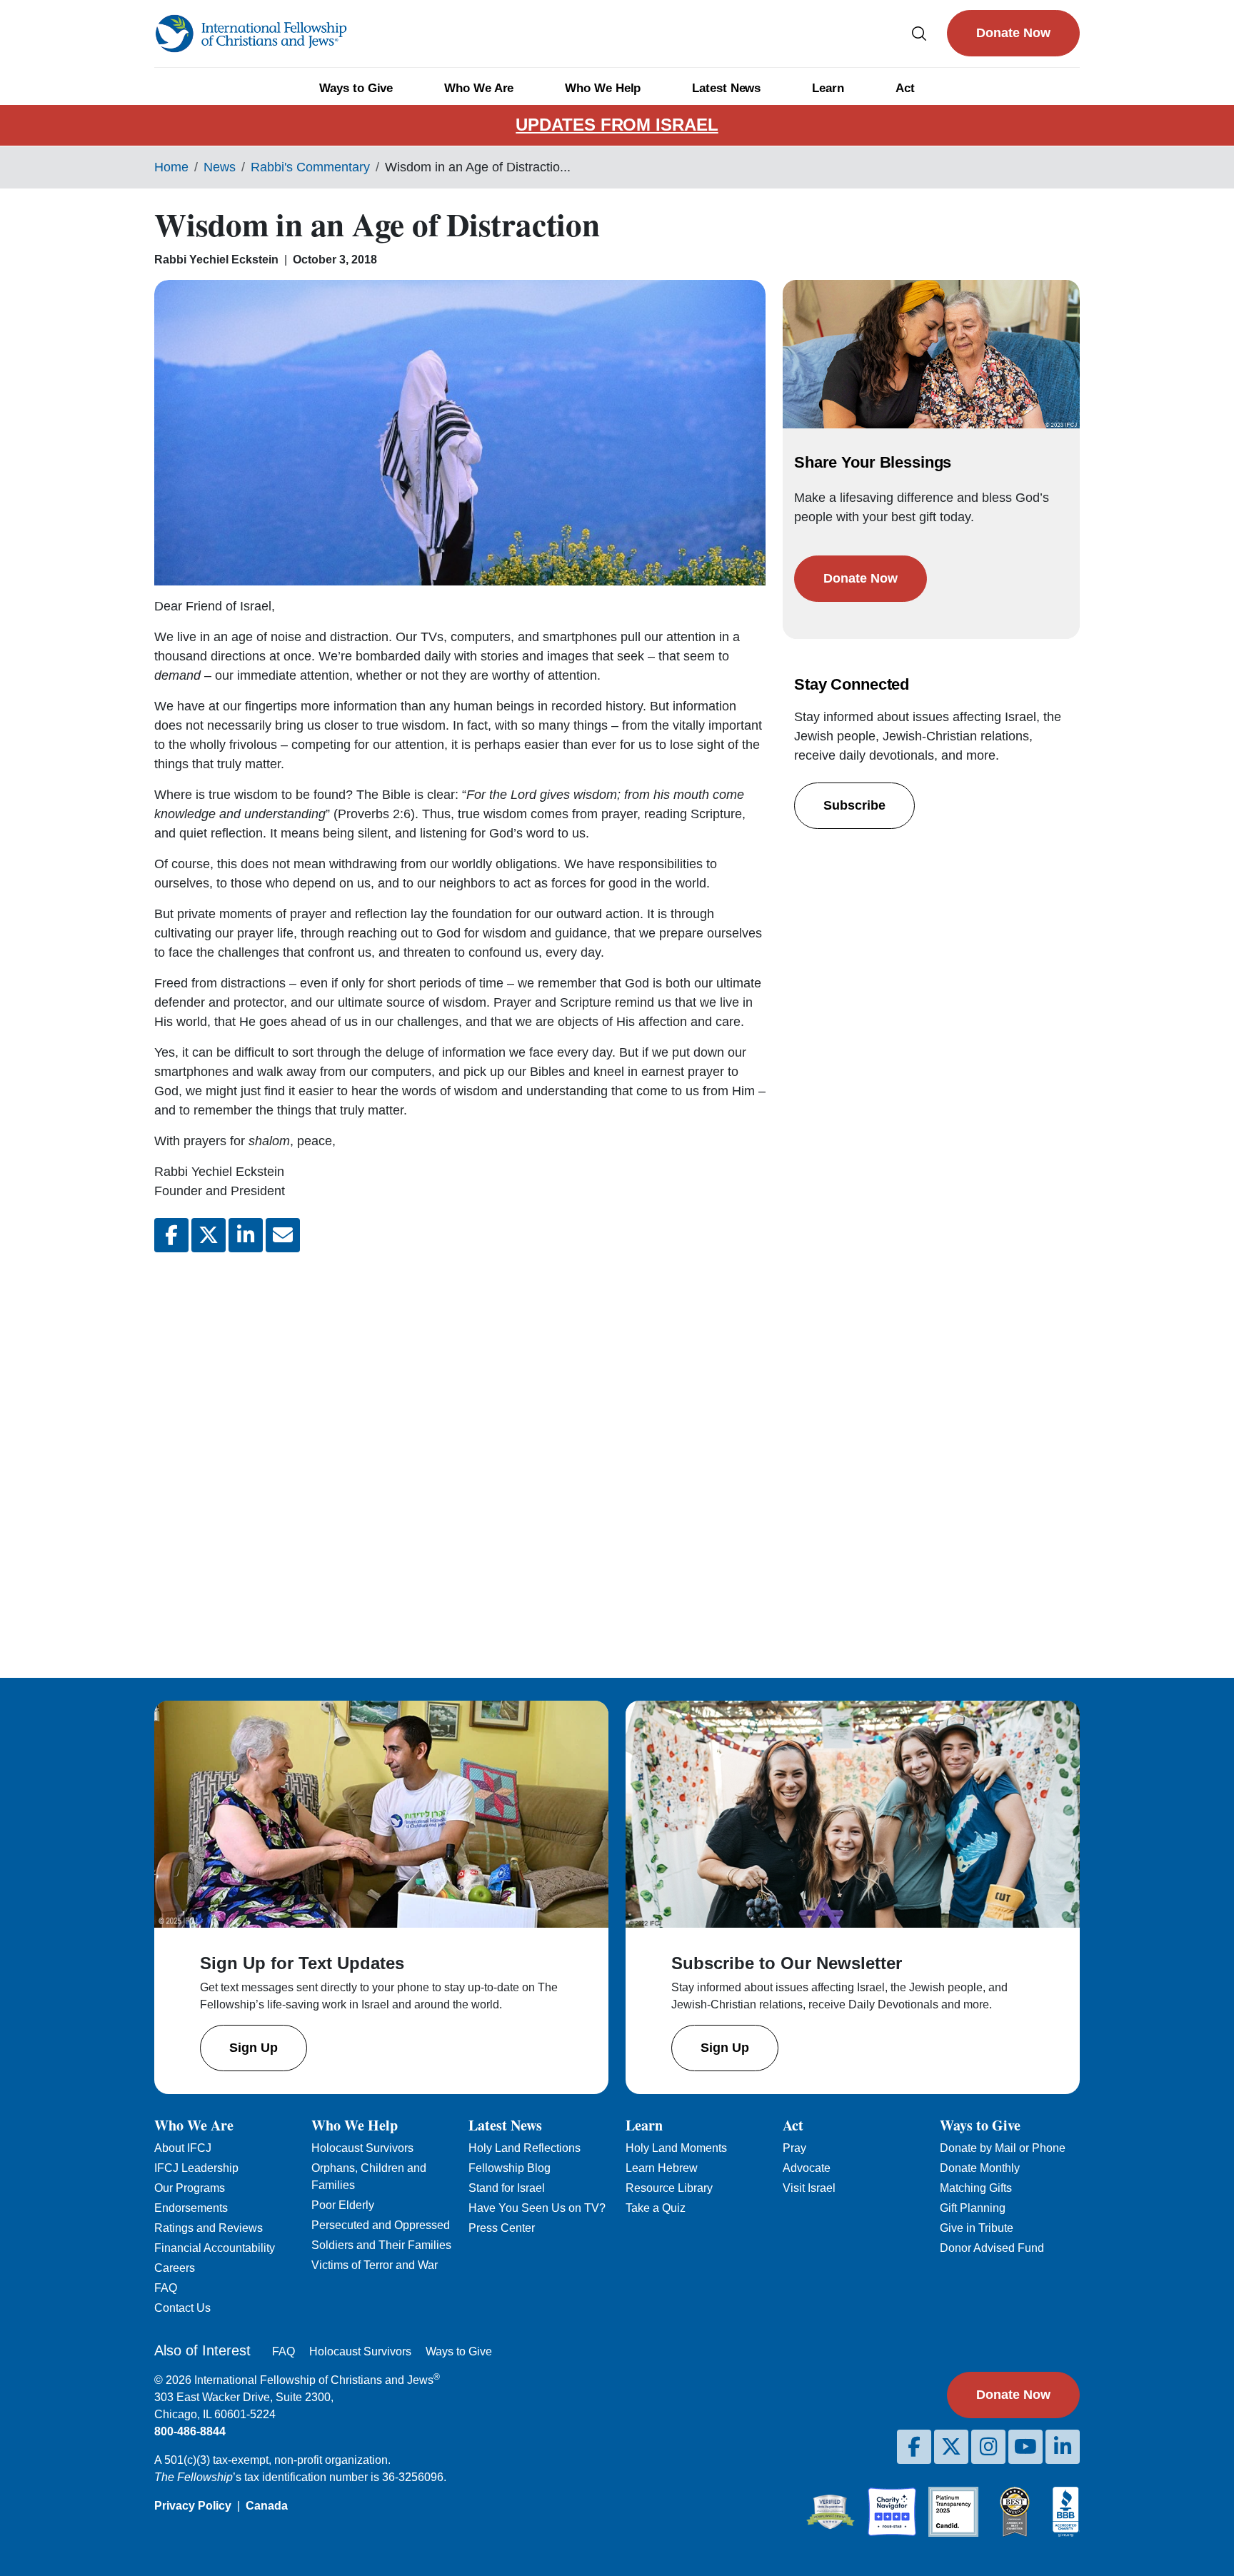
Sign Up (254, 2048)
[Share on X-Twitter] (209, 1235)
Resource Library (669, 2188)
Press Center (502, 2228)
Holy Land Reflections (525, 2148)
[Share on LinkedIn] (246, 1235)
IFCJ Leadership (196, 2168)
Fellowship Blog (510, 2168)
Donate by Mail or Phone (1003, 2148)
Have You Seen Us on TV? (537, 2208)
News (220, 167)
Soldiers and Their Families (381, 2245)
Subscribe (854, 805)
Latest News (726, 88)
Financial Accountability (215, 2248)
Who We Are (479, 88)
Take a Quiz (656, 2208)
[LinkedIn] (1063, 2447)
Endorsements (191, 2208)
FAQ (166, 2288)
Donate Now (1013, 33)
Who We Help (603, 88)
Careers (175, 2268)
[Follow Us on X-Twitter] (951, 2447)
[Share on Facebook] (171, 1235)
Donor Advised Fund (992, 2248)
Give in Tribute (977, 2228)
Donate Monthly (980, 2168)
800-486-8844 (190, 2431)
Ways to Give (356, 88)
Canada (267, 2506)
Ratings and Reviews (209, 2228)
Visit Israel (809, 2188)
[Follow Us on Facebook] (914, 2447)
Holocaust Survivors (362, 2148)
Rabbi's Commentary (310, 167)
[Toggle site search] (919, 33)
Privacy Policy (193, 2506)
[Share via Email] (283, 1235)
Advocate (807, 2168)
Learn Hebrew (662, 2168)
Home (171, 167)
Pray (794, 2148)
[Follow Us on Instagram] (988, 2447)
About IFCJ (183, 2148)
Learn (828, 88)
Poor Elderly (343, 2205)
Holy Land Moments (676, 2148)
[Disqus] (460, 1454)
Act (905, 88)
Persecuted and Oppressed (381, 2225)
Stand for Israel (507, 2188)
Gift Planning (973, 2208)
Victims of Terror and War (375, 2265)
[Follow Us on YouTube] (1025, 2447)
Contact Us (182, 2308)
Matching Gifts (976, 2188)
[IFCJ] (251, 34)
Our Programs (190, 2188)
